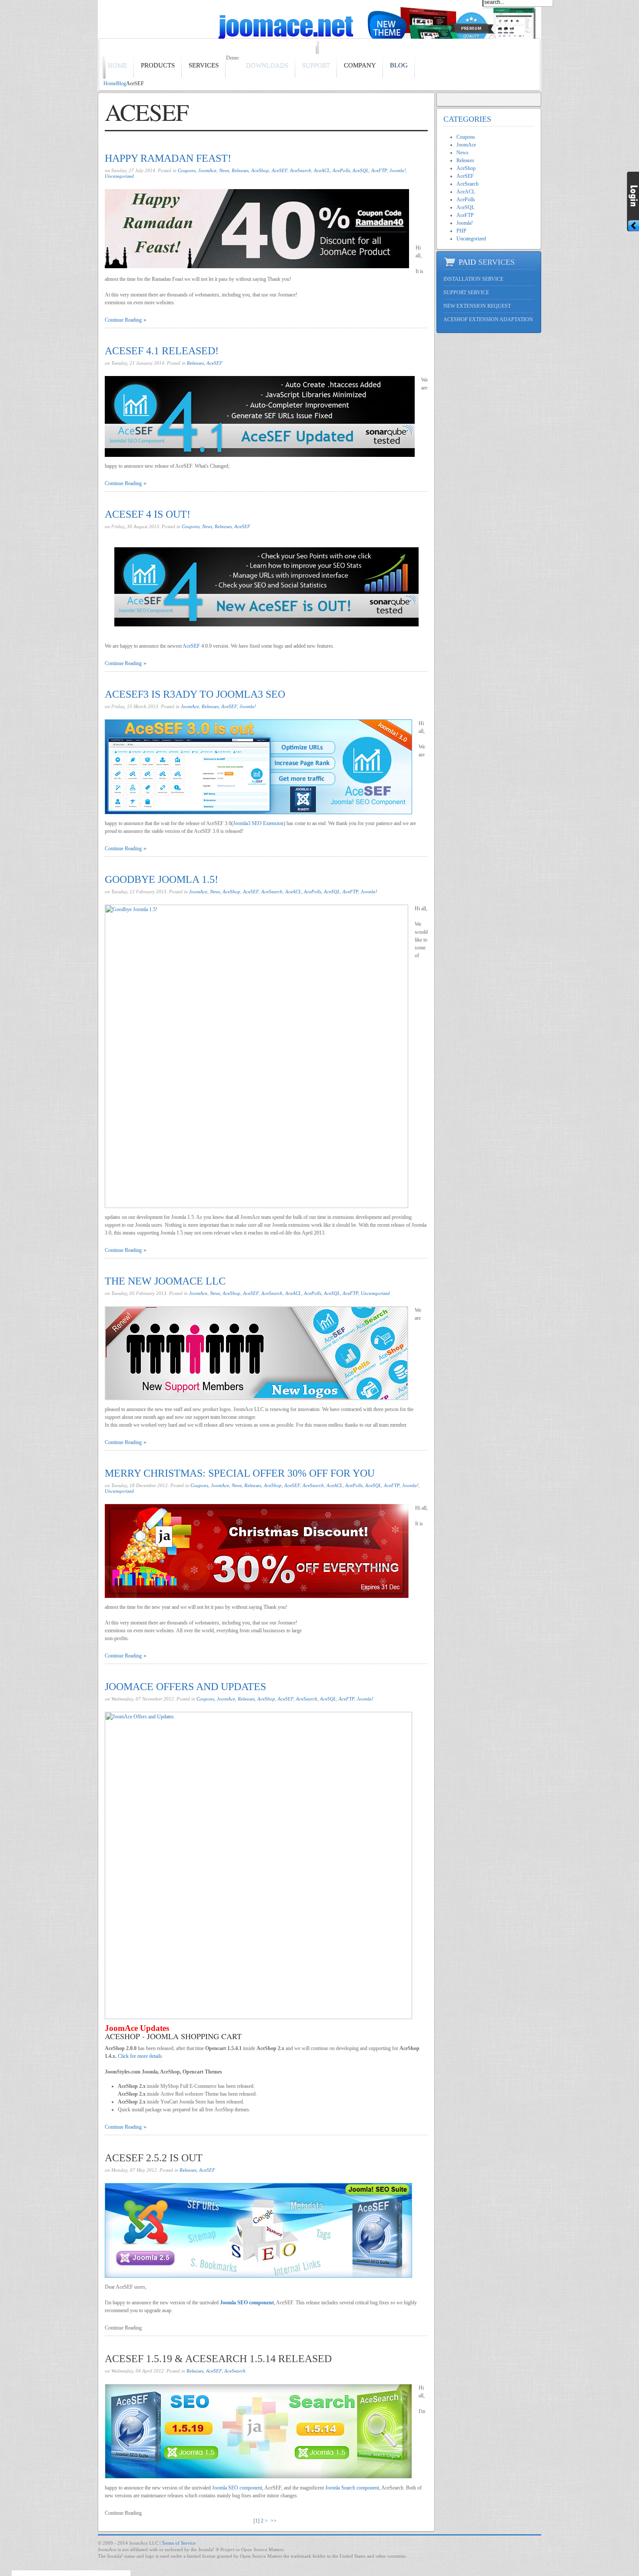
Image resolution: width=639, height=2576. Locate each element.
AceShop (260, 170)
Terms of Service (179, 2543)
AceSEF (280, 170)
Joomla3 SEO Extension (258, 823)
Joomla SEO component (247, 2303)
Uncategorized (119, 176)
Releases (240, 170)
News (224, 170)
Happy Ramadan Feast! (168, 158)
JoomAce (207, 170)
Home (110, 83)
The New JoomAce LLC (165, 1281)
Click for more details (140, 2056)
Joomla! (398, 170)
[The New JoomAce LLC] (256, 1353)
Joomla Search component (352, 2488)
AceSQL (361, 170)
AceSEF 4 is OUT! (148, 514)
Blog (121, 83)
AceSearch (301, 170)
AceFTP (379, 170)
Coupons (187, 170)
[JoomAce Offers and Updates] (258, 1865)
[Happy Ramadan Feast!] (257, 229)
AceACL (322, 170)
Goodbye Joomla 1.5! (161, 879)
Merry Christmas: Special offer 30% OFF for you (240, 1473)
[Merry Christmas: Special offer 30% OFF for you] (257, 1551)
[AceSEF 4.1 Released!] (260, 416)
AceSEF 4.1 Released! (162, 351)
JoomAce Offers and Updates (185, 1687)
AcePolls (341, 170)
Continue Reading (123, 320)
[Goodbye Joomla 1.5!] (256, 1056)
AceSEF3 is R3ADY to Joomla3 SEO (195, 694)
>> (274, 2521)
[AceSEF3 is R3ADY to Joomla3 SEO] (258, 767)
